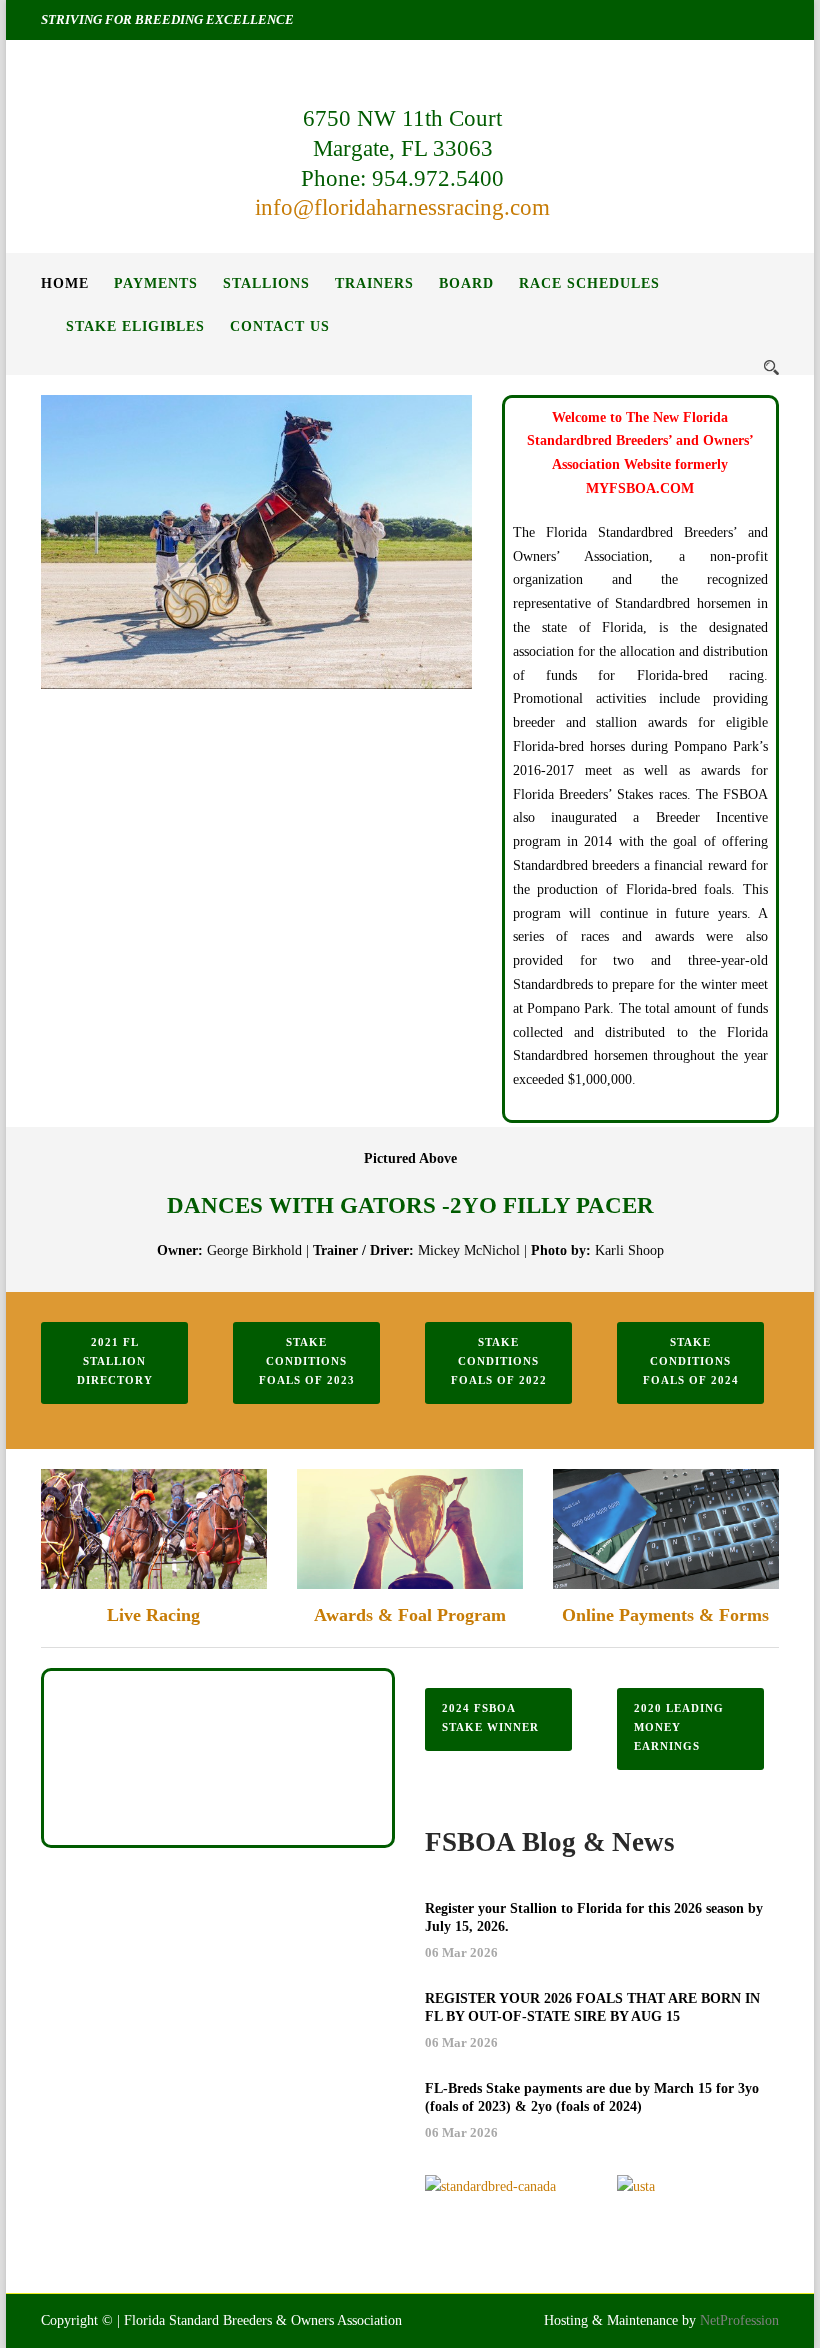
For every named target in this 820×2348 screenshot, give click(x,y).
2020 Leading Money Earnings (679, 1726)
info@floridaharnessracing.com (402, 207)
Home (65, 283)
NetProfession (739, 2320)
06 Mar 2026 (461, 1952)
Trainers (374, 283)
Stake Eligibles (135, 326)
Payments (156, 283)
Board (466, 283)
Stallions (266, 283)
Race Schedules (589, 283)
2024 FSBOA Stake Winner (490, 1717)
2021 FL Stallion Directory (115, 1360)
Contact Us (280, 326)
